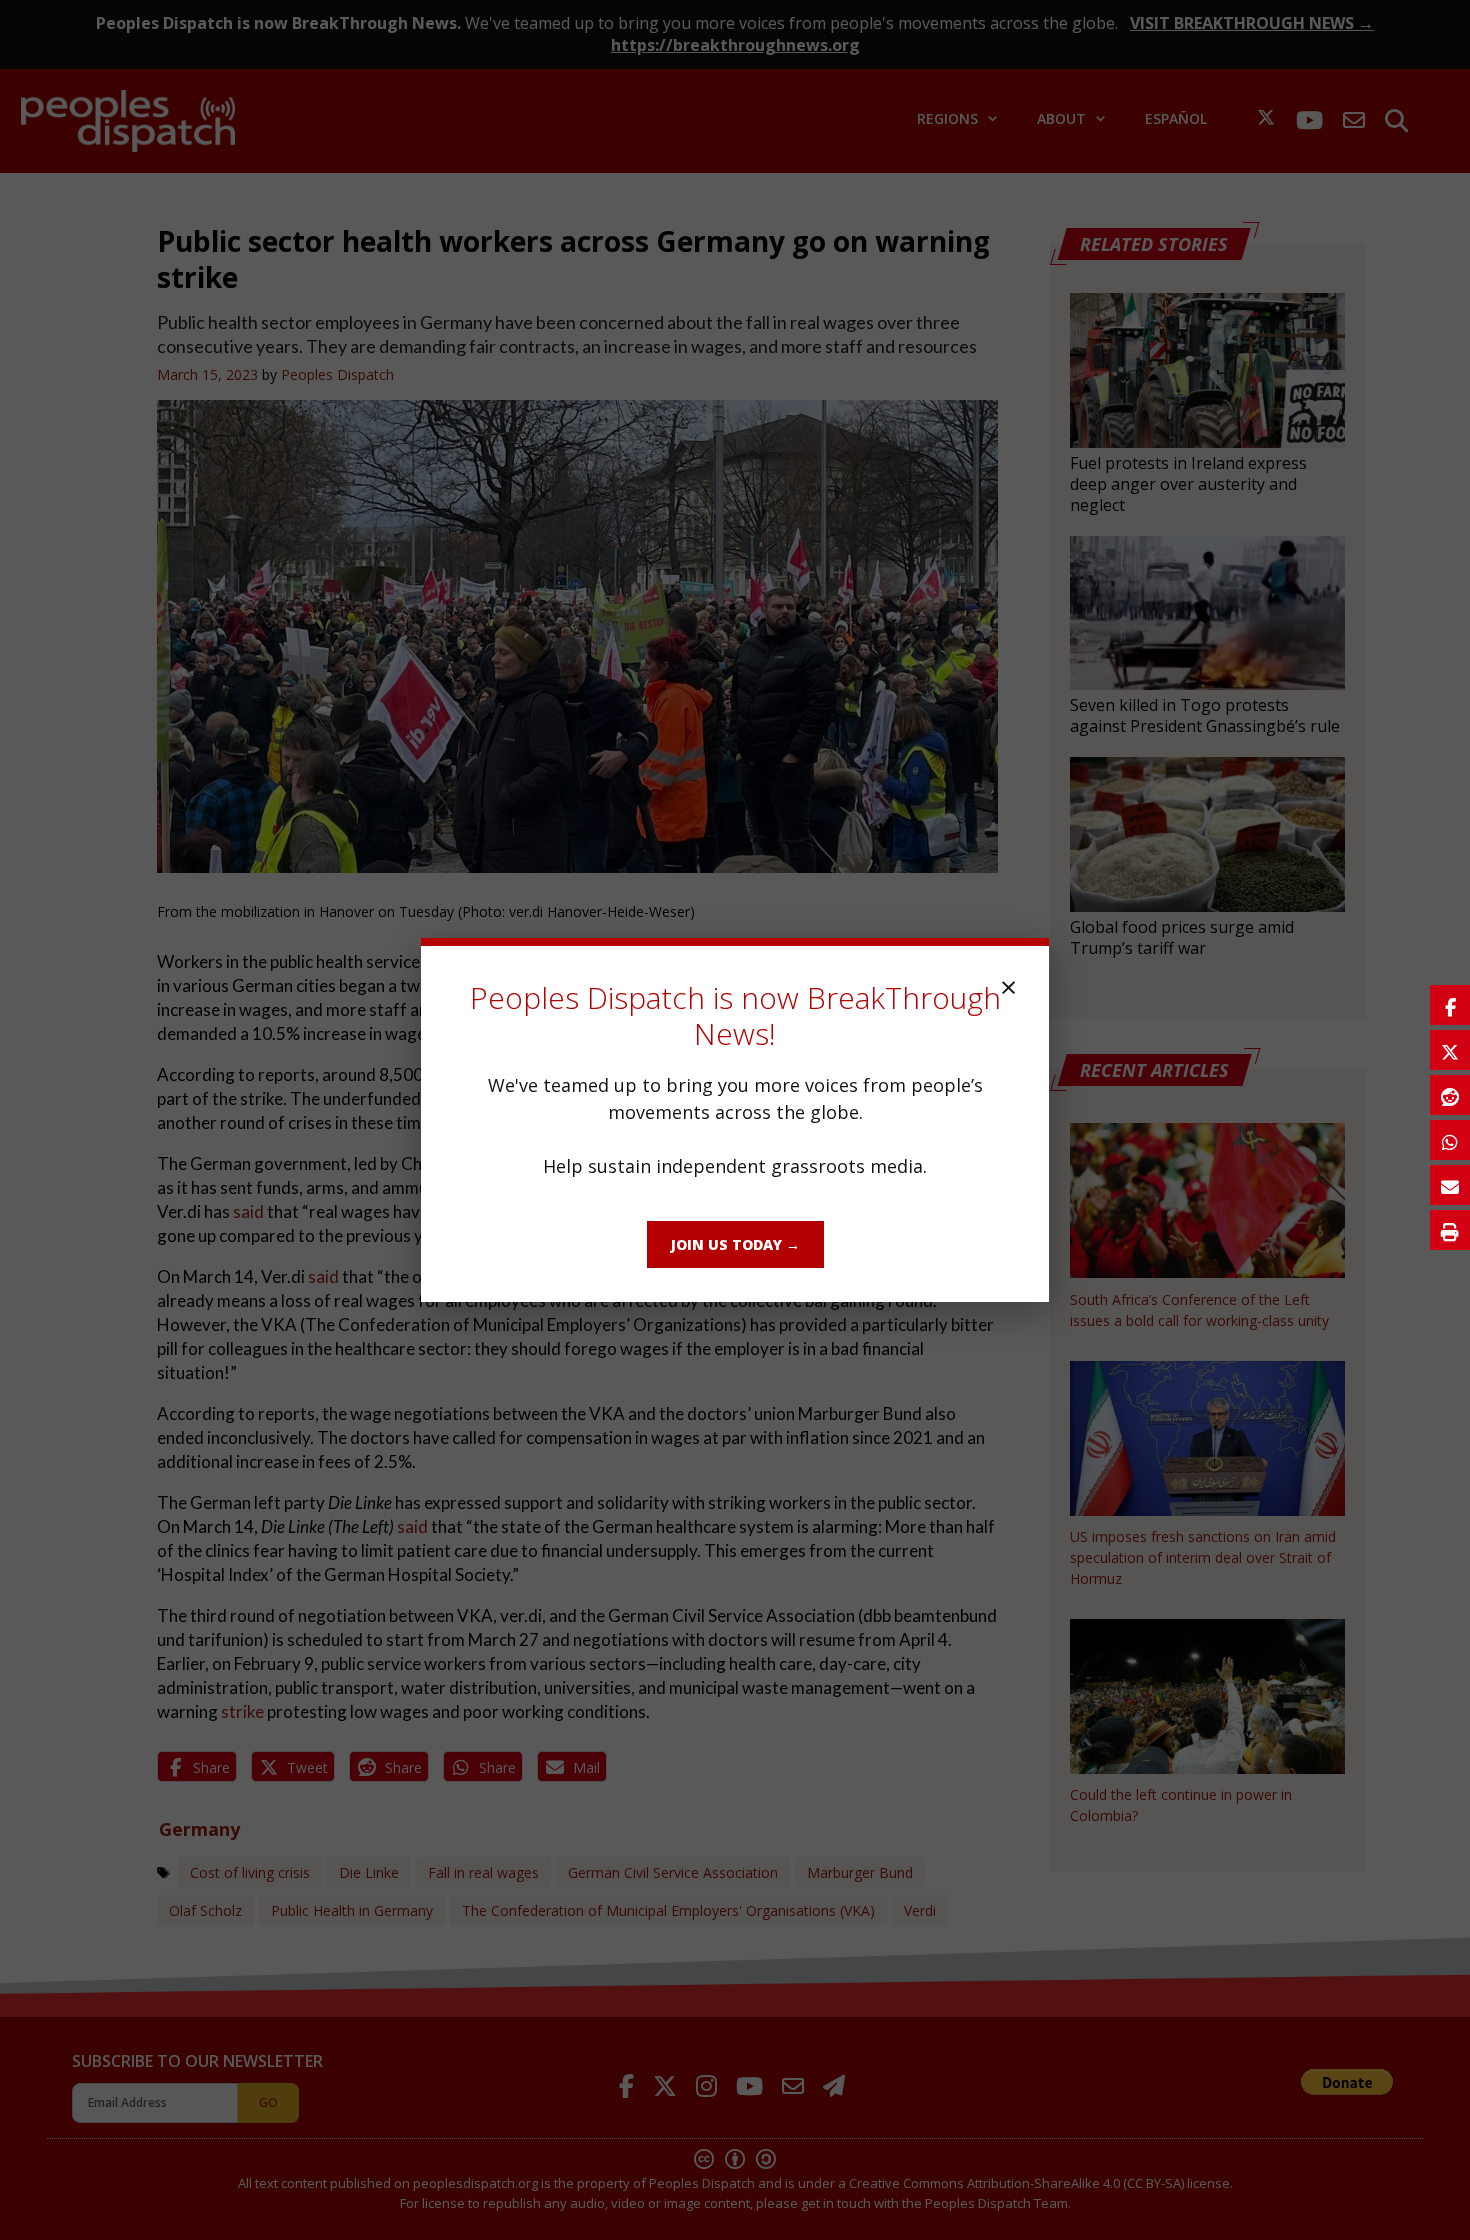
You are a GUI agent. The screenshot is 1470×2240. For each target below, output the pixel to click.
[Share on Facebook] (1450, 1005)
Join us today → (735, 1244)
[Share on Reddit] (1450, 1095)
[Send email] (1450, 1185)
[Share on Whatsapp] (1450, 1140)
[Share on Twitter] (1450, 1050)
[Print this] (1450, 1230)
